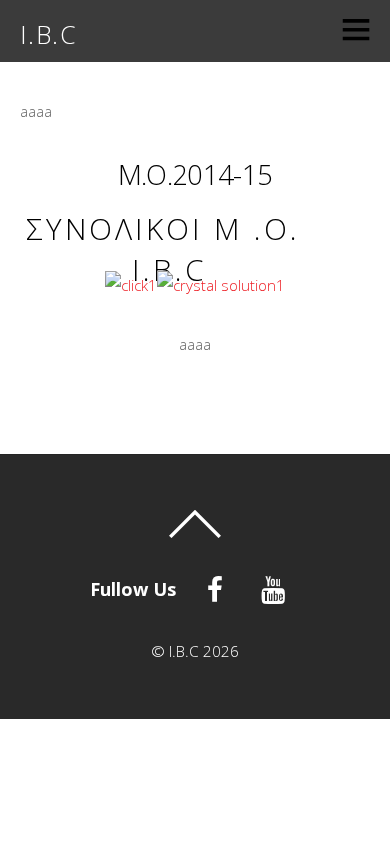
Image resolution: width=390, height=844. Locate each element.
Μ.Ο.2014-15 (195, 174)
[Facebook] (218, 587)
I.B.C (184, 651)
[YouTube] (276, 587)
